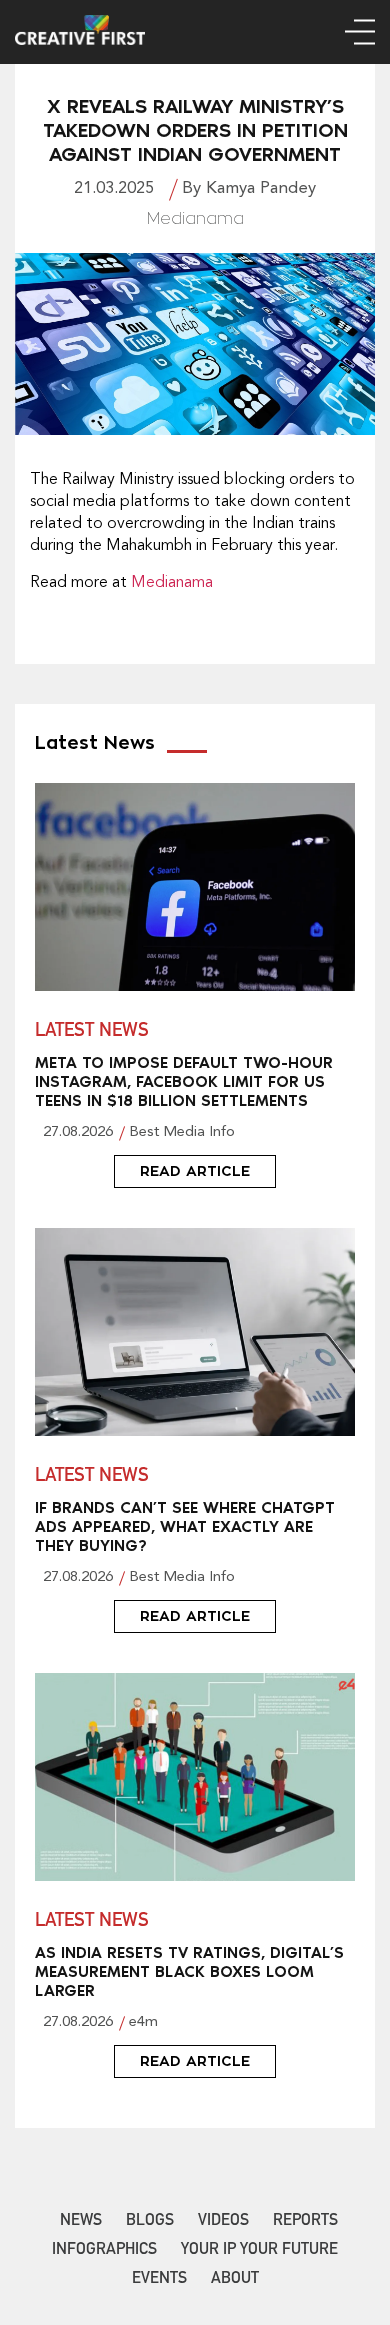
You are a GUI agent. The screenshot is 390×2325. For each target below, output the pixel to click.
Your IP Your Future (259, 2251)
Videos (223, 2222)
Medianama (172, 583)
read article (195, 1171)
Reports (305, 2222)
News (81, 2222)
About (235, 2280)
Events (159, 2280)
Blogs (150, 2222)
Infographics (104, 2251)
